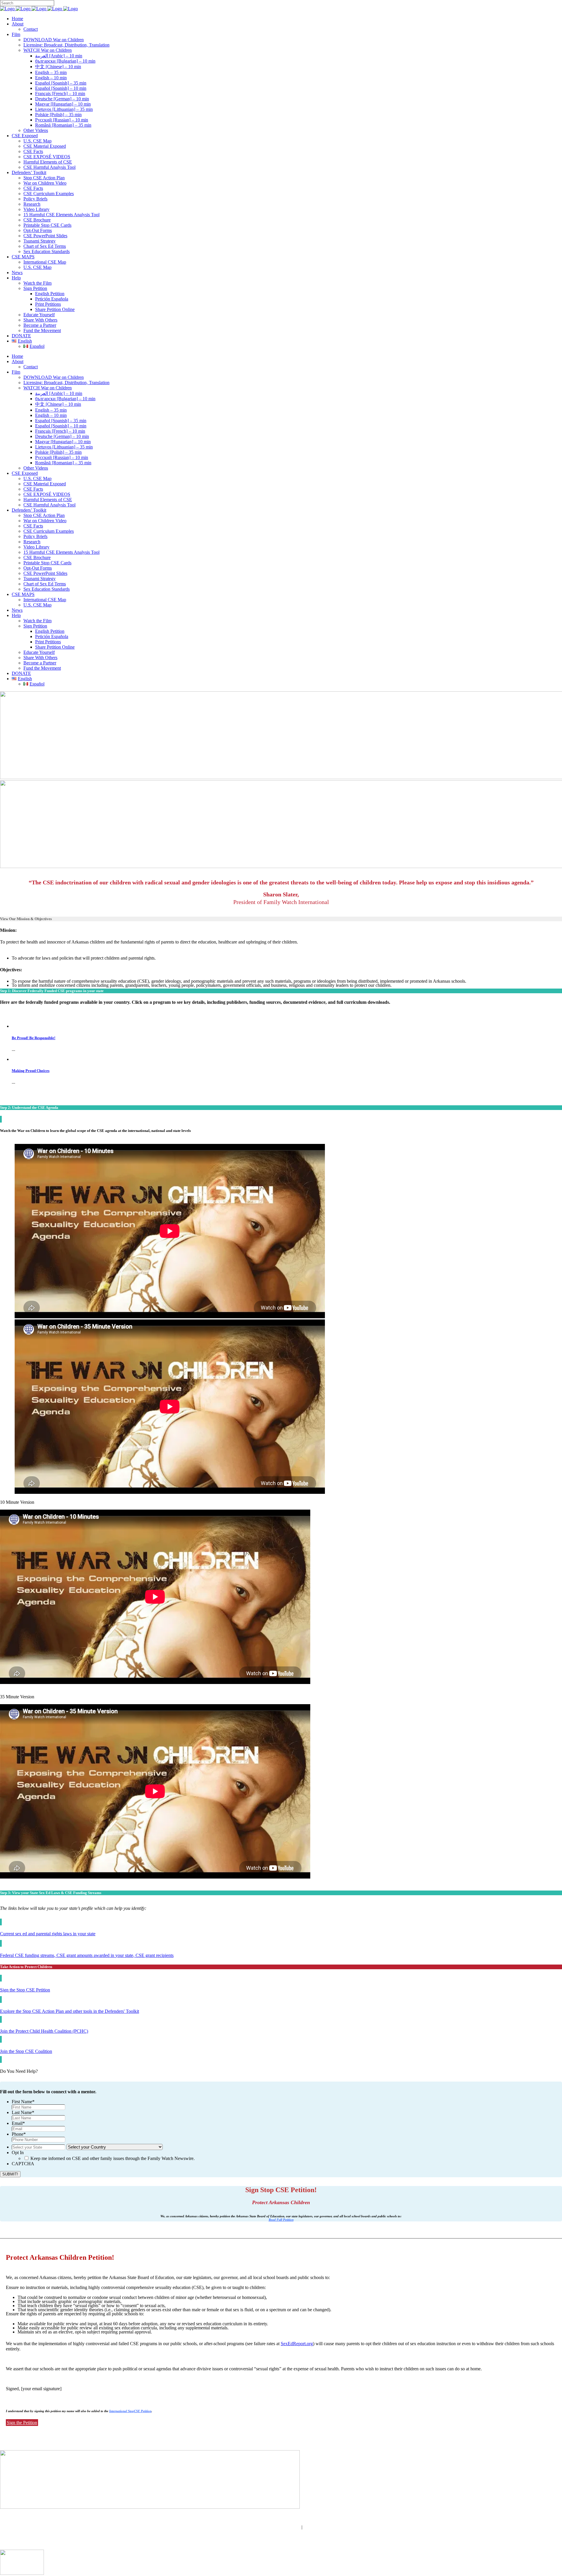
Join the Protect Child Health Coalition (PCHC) (44, 2031)
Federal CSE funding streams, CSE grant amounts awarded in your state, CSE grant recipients (87, 1955)
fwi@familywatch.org (280, 2527)
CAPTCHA (23, 2164)
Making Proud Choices (31, 1071)
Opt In (18, 2153)
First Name (23, 2102)
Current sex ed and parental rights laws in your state (48, 1934)
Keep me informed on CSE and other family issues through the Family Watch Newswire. (113, 2158)
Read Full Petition (281, 2220)
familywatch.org (281, 2532)
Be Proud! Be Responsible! (34, 1038)
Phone (19, 2134)
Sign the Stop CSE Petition (25, 1990)
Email (18, 2123)
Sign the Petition (22, 2423)
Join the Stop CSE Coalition (26, 2051)
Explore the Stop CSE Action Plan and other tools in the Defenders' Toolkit (70, 2011)
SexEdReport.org (297, 2344)
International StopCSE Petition (130, 2411)
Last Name (23, 2112)
